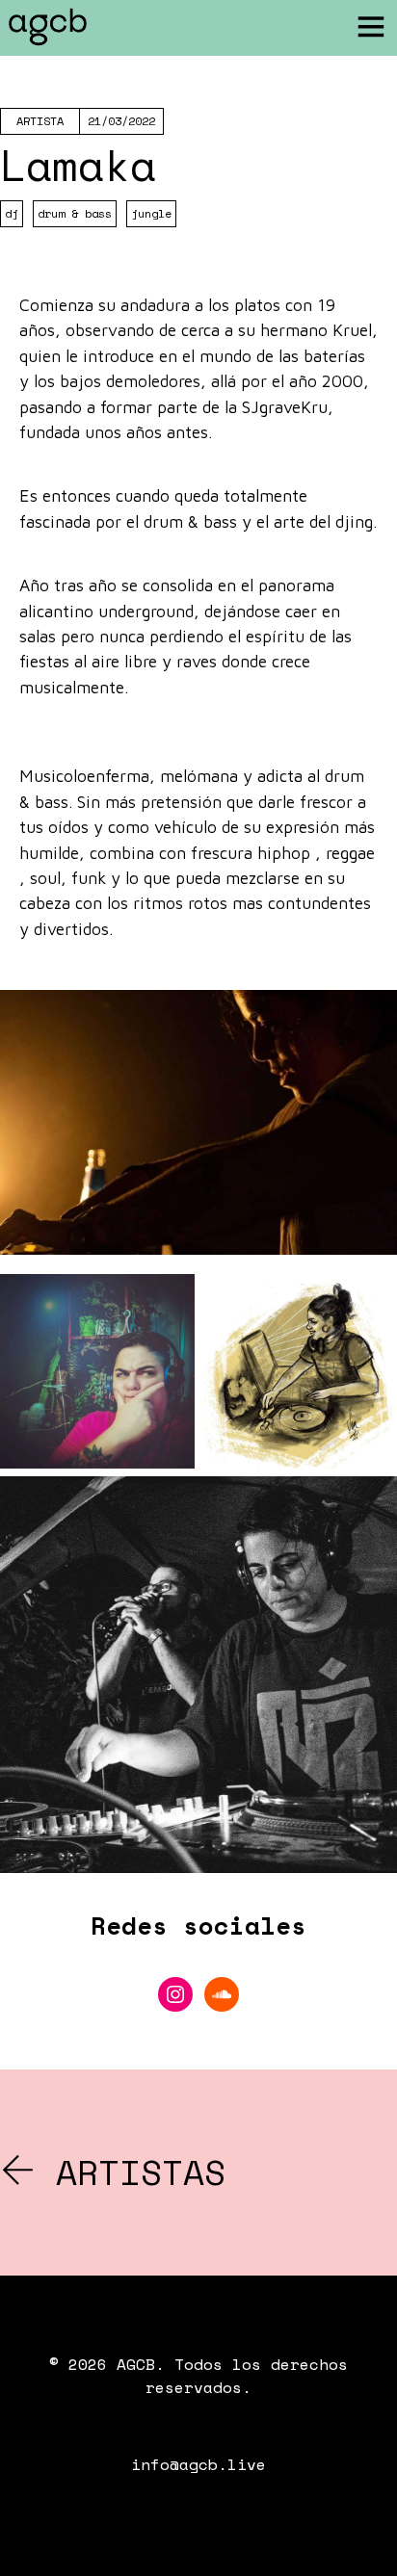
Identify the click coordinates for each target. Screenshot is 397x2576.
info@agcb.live (198, 2464)
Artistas (130, 2172)
